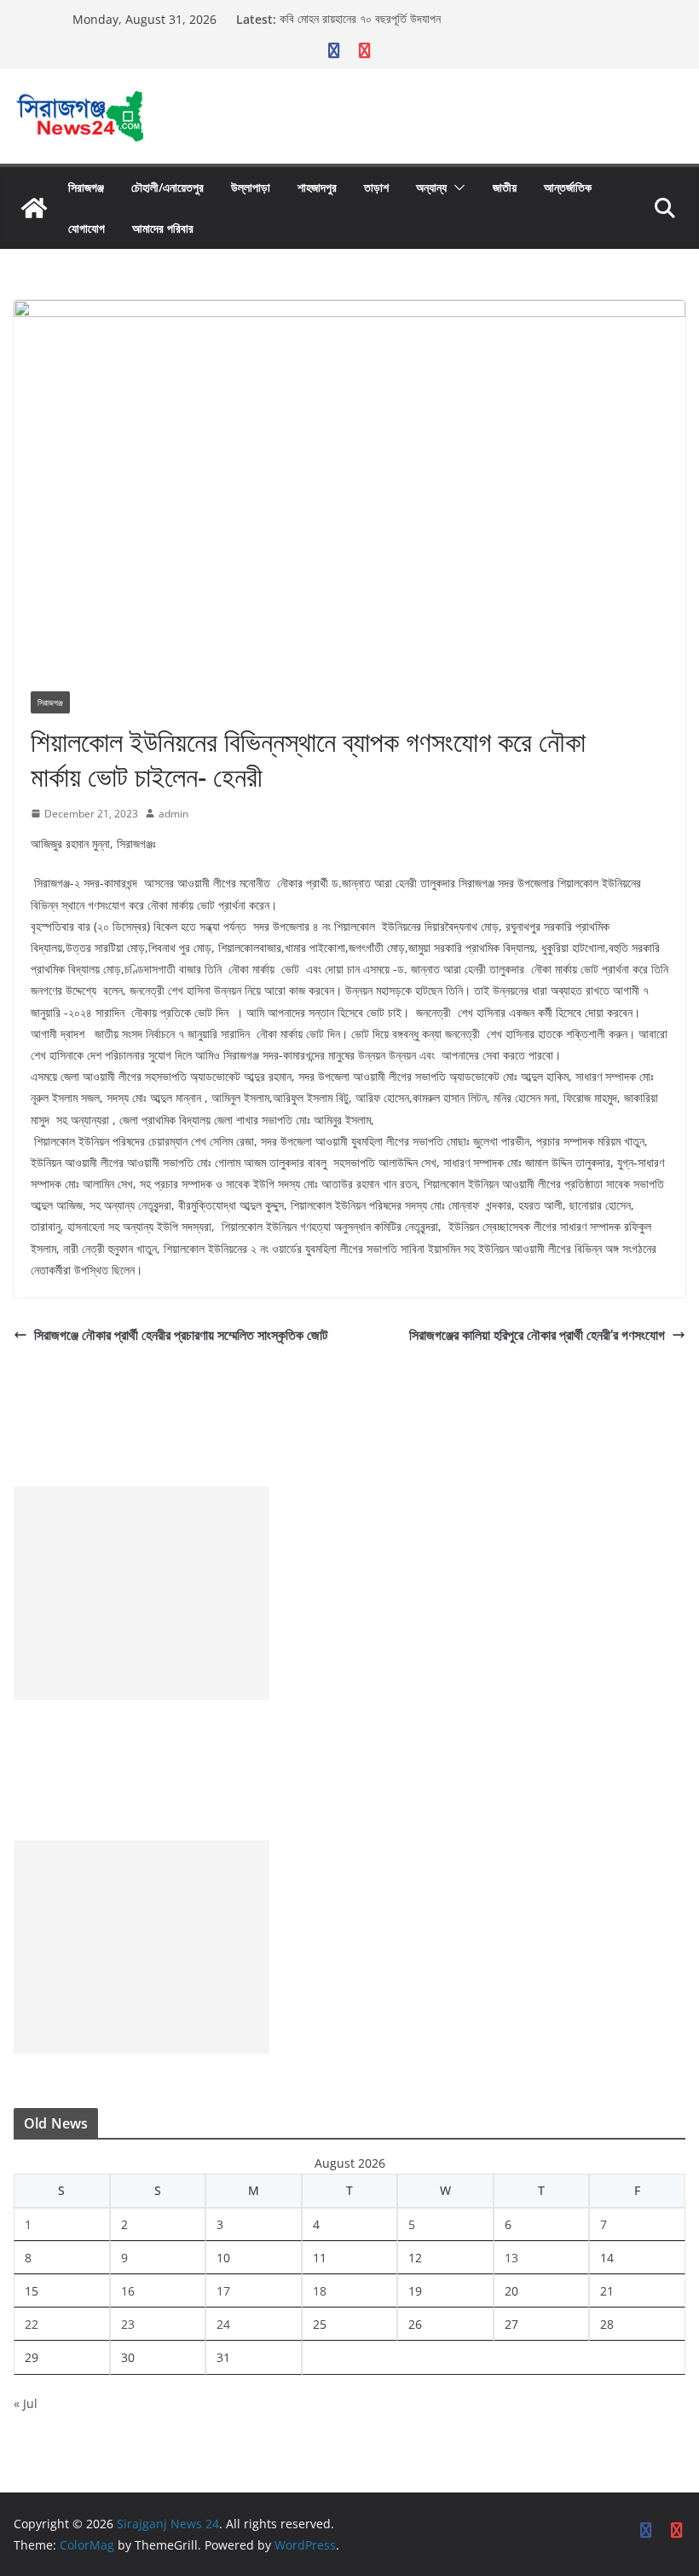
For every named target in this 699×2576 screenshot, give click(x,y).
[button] (456, 188)
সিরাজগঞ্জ (86, 187)
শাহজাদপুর (317, 187)
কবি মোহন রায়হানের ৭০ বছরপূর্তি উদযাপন (360, 19)
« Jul (26, 2403)
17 (223, 2291)
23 (128, 2324)
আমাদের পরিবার (163, 228)
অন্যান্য (431, 187)
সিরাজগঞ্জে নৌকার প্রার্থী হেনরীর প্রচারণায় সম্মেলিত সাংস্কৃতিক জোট (181, 1335)
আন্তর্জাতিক (568, 187)
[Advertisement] (142, 1593)
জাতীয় (505, 187)
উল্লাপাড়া (251, 187)
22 (32, 2324)
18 (320, 2291)
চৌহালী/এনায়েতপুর (168, 187)
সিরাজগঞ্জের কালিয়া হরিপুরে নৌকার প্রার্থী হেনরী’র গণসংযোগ (537, 1335)
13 (511, 2258)
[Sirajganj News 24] (34, 208)
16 (128, 2291)
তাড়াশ (376, 187)
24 (223, 2324)
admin (173, 814)
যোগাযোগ (87, 228)
